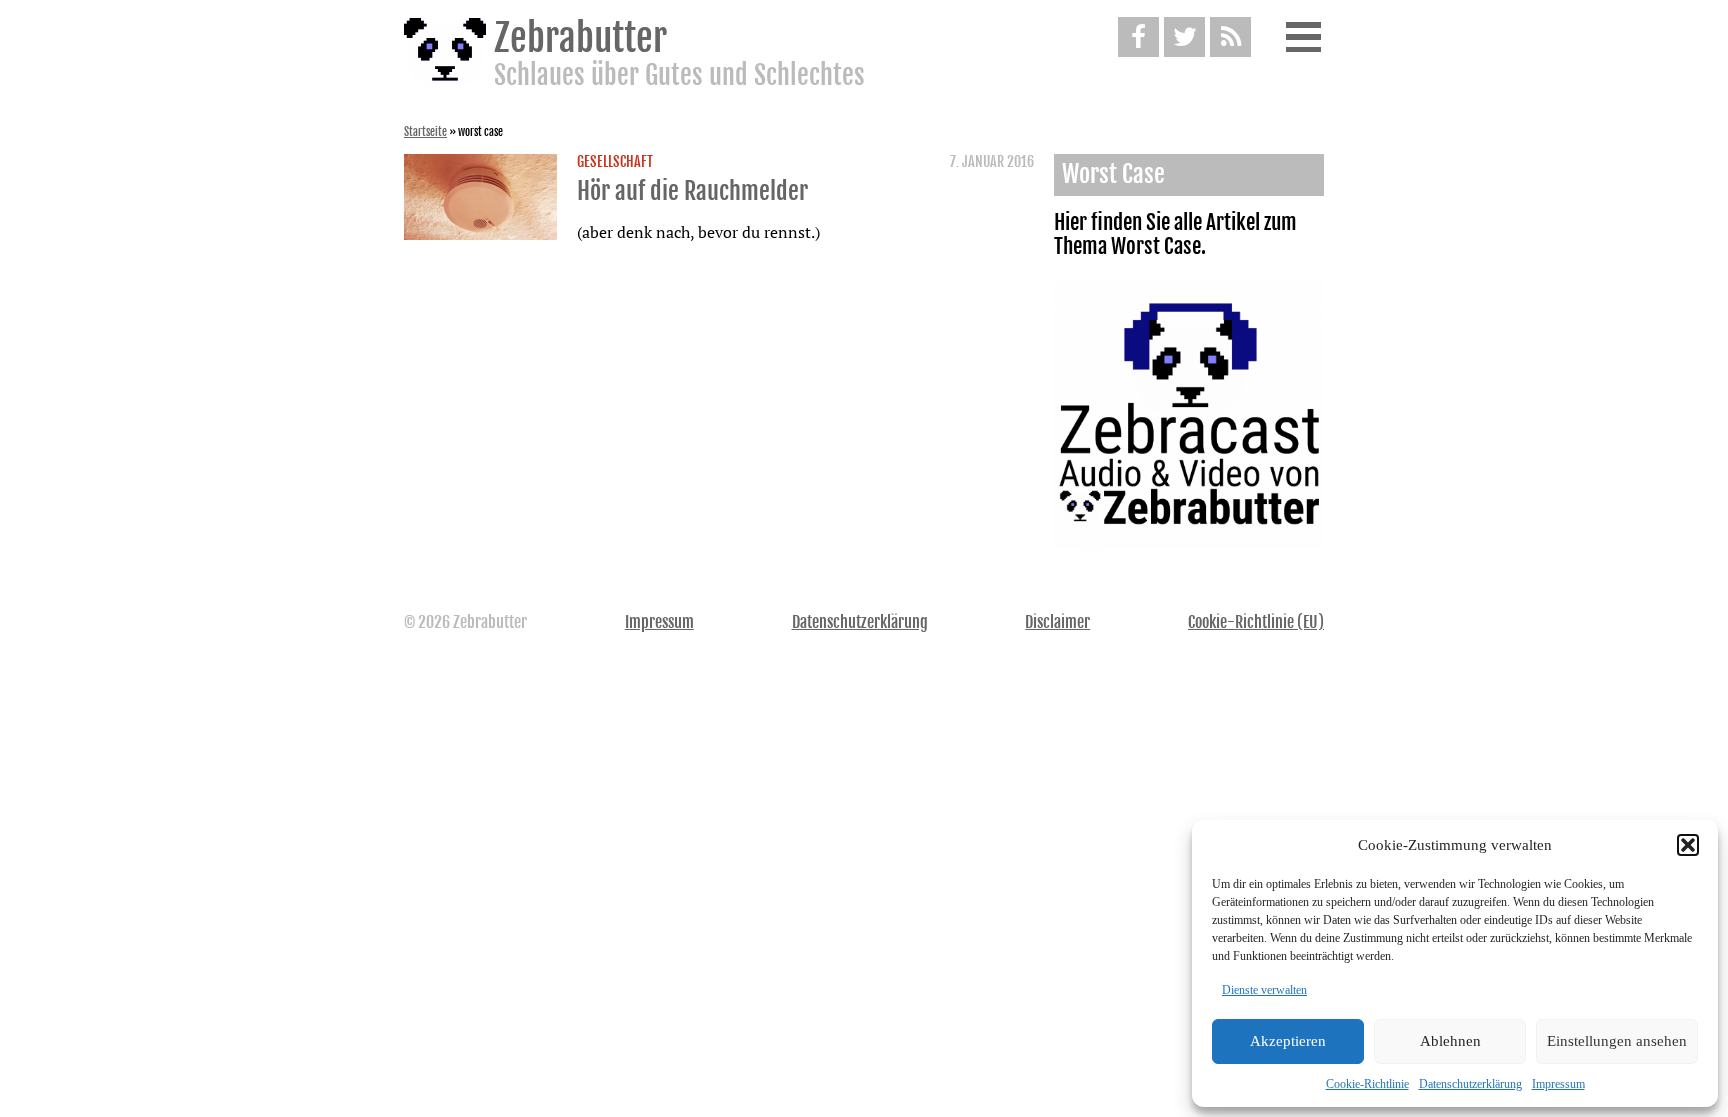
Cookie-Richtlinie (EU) (1256, 622)
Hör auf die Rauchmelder (692, 191)
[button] (1688, 845)
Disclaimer (1057, 622)
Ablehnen (1450, 1041)
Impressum (1558, 1084)
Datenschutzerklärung (1470, 1084)
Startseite (425, 132)
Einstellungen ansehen (1617, 1041)
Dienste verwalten (1264, 990)
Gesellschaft (615, 162)
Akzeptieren (1288, 1041)
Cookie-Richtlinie (1367, 1084)
